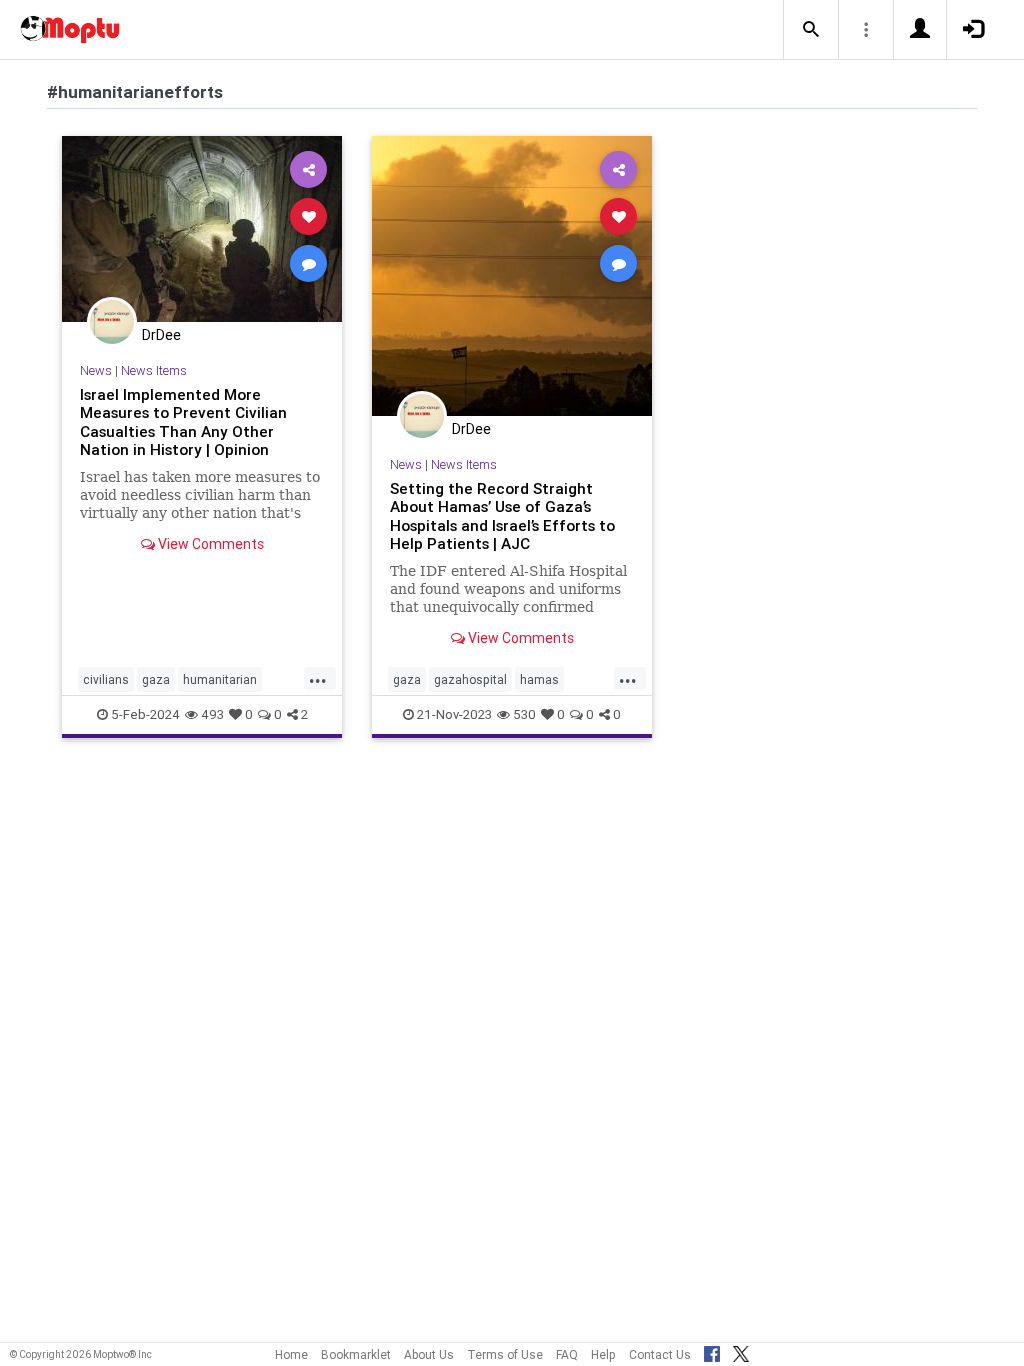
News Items (154, 370)
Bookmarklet (356, 1354)
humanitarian (220, 679)
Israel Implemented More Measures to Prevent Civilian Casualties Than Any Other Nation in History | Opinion (183, 422)
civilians (106, 679)
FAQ (567, 1354)
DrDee (161, 335)
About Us (429, 1354)
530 (524, 714)
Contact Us (660, 1354)
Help (603, 1354)
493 (212, 714)
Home (291, 1354)
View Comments (209, 544)
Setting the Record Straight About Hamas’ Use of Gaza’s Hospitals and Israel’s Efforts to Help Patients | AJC (502, 516)
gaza (156, 679)
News (96, 370)
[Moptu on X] (741, 1351)
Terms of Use (505, 1354)
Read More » (202, 228)
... (318, 678)
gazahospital (470, 679)
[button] (811, 30)
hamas (539, 679)
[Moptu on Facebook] (712, 1351)
